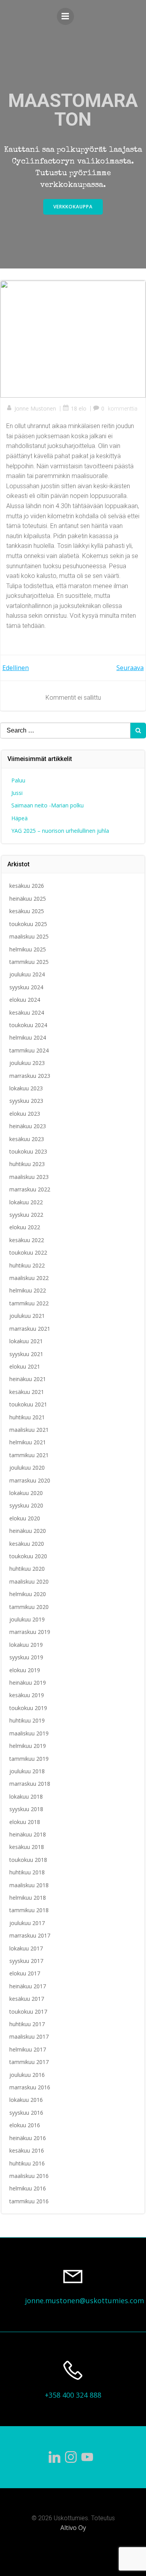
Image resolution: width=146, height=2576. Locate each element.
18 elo (79, 408)
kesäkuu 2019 (27, 1695)
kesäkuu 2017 (27, 1999)
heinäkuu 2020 (28, 1531)
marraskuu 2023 (30, 1076)
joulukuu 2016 (27, 2075)
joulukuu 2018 (27, 1771)
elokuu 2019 (25, 1670)
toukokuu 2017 (28, 2012)
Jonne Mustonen (35, 408)
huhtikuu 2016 (27, 2163)
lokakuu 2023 (26, 1088)
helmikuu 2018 (28, 1898)
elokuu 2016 (25, 2125)
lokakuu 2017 (26, 1948)
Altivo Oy (73, 2528)
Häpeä (19, 818)
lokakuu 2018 (26, 1796)
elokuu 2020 (25, 1518)
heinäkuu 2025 (28, 899)
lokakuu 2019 (26, 1645)
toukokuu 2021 (28, 1404)
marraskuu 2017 (30, 1935)
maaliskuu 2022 (29, 1278)
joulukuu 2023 (27, 1063)
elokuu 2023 (25, 1114)
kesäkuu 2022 (27, 1240)
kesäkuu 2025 (27, 911)
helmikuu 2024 (28, 1037)
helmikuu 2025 (28, 949)
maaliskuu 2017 (29, 2036)
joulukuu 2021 (27, 1316)
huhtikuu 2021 (27, 1417)
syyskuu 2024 (26, 987)
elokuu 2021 (25, 1366)
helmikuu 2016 (28, 2188)
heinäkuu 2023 (28, 1126)
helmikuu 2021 (28, 1442)
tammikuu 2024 (29, 1050)
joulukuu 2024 (27, 974)
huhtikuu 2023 (27, 1164)
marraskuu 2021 (30, 1329)
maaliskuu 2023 (29, 1177)
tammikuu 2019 (29, 1759)
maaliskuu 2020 (29, 1581)
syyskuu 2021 (26, 1354)
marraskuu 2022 (30, 1189)
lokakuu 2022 (26, 1202)
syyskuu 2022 (26, 1215)
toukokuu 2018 (28, 1860)
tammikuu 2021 (29, 1455)
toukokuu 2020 (28, 1556)
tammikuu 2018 (29, 1910)
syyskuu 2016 (26, 2113)
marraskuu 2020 (30, 1480)
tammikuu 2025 (29, 962)
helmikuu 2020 (28, 1594)
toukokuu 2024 (28, 1025)
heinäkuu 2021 (28, 1379)
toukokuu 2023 (28, 1151)
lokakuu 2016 (26, 2100)
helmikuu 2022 (28, 1290)
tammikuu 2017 (29, 2062)
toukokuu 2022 (28, 1252)
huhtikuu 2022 (27, 1265)
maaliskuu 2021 (29, 1430)
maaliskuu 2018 (29, 1885)
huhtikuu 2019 (27, 1720)
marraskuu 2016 (30, 2087)
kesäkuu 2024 (27, 1012)
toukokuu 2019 (28, 1708)
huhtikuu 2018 (27, 1872)
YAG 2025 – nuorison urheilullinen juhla (60, 831)
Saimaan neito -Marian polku (47, 805)
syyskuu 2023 (26, 1101)
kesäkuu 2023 (27, 1139)
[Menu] (65, 16)
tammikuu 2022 (29, 1303)
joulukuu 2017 (27, 1923)
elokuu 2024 (25, 1000)
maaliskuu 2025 (29, 936)
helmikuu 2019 (28, 1746)
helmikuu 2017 (28, 2049)
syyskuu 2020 (26, 1505)
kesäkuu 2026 (27, 886)
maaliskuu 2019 (29, 1733)
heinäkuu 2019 (28, 1683)
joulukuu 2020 (27, 1468)
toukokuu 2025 (28, 924)
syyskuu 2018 (26, 1809)
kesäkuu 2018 (27, 1847)
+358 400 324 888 (73, 2395)
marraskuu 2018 (30, 1784)
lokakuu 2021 (26, 1341)
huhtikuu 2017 (27, 2024)
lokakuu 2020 (26, 1493)
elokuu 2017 (25, 1973)
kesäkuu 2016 (27, 2150)
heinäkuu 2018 (28, 1834)
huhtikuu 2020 (27, 1569)
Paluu (18, 780)
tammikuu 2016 (29, 2201)
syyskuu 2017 (26, 1961)
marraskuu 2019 (30, 1632)
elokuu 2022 (25, 1227)
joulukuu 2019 (27, 1619)
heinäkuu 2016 (28, 2138)
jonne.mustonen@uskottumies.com (84, 2300)
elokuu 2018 (25, 1822)
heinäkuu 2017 (28, 1986)
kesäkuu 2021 (27, 1392)
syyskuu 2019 (26, 1657)
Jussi (17, 793)
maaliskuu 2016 (29, 2176)
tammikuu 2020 (29, 1607)
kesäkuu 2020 (27, 1544)
